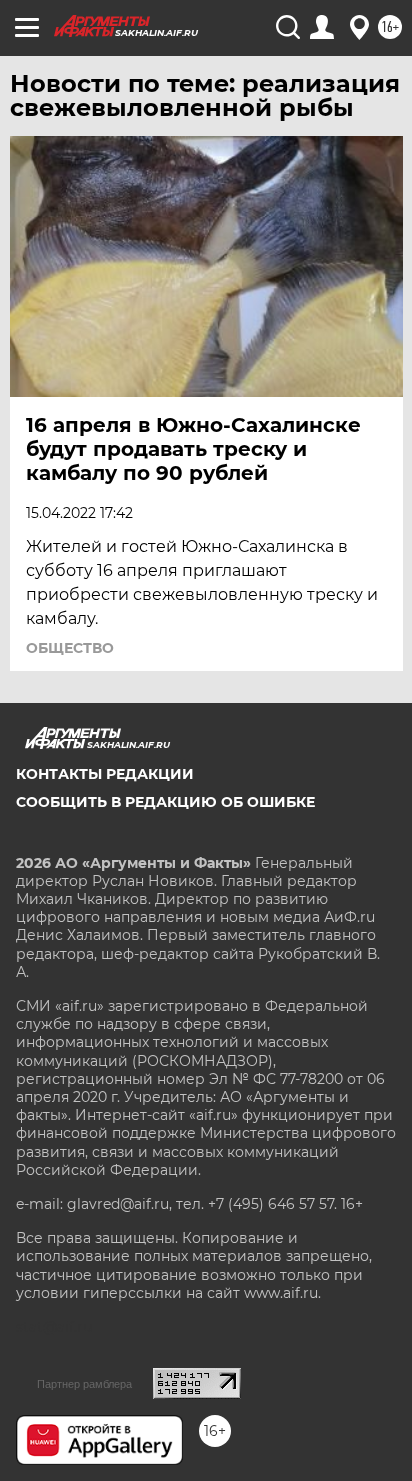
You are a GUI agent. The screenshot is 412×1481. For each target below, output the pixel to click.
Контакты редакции (105, 774)
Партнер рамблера (84, 1384)
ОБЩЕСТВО (70, 648)
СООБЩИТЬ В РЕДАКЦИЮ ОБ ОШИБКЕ (165, 802)
